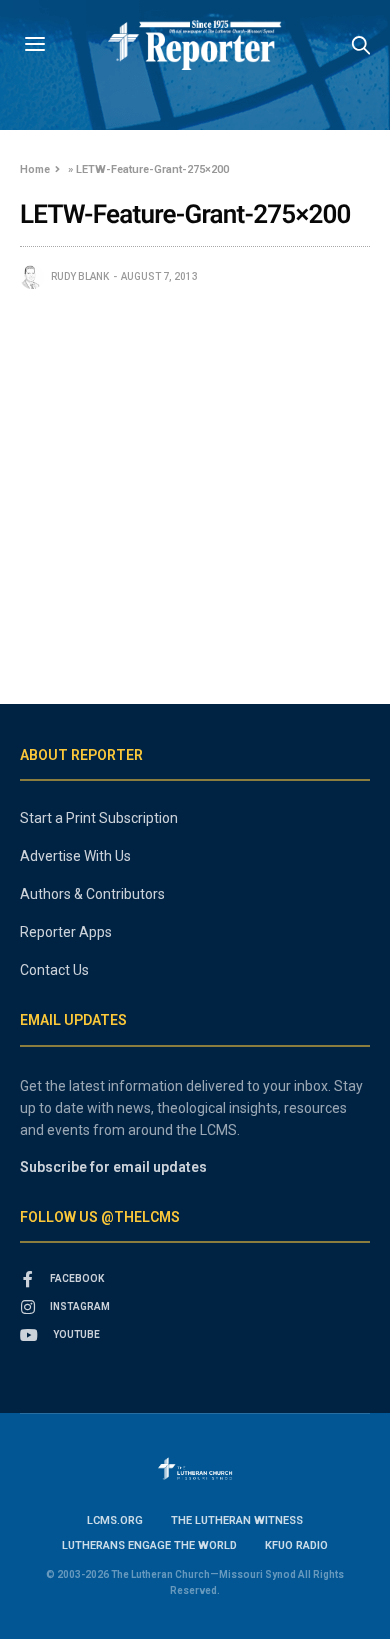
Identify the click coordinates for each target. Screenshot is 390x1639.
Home (35, 169)
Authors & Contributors (92, 894)
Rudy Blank (80, 276)
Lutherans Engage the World (149, 1545)
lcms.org (115, 1520)
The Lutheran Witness (237, 1520)
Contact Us (54, 970)
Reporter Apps (66, 932)
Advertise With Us (75, 856)
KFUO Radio (296, 1545)
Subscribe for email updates (113, 1167)
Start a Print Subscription (99, 818)
